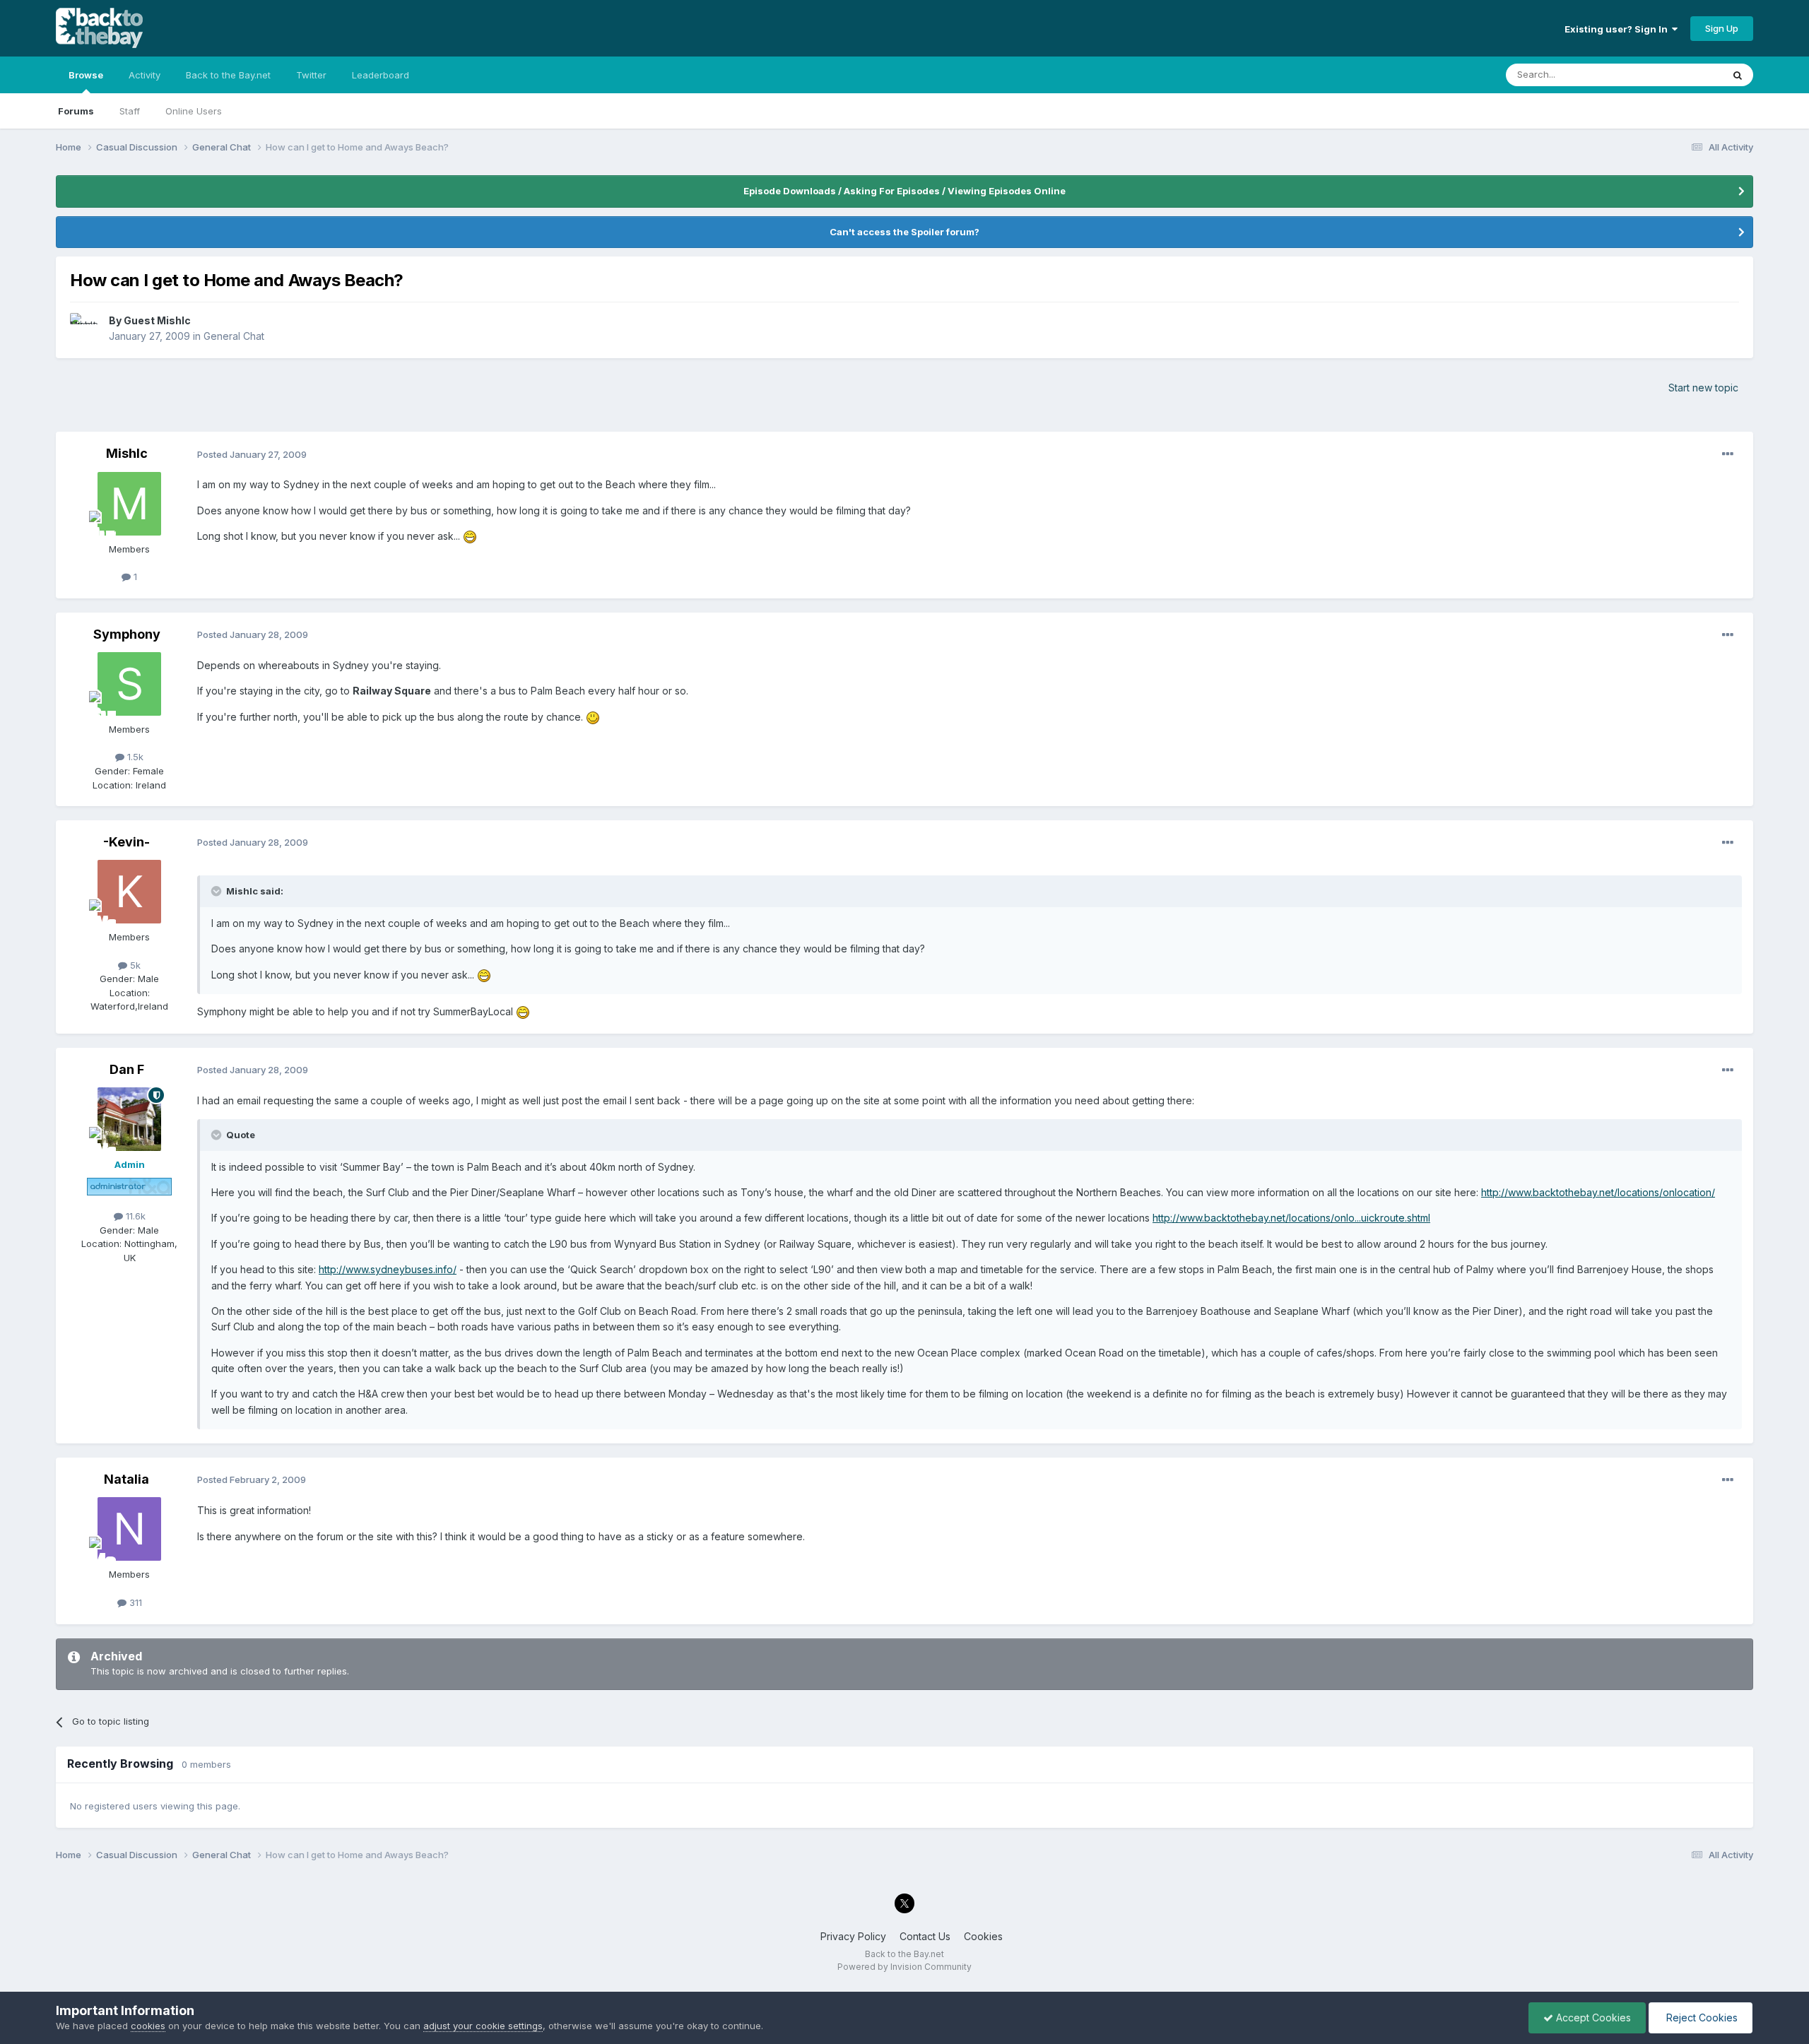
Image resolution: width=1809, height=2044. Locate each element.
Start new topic (1703, 388)
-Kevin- (126, 842)
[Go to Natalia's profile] (129, 1529)
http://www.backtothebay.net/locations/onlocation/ (1598, 1192)
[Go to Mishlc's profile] (129, 504)
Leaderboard (381, 75)
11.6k (134, 1216)
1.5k (134, 757)
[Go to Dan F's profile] (129, 1119)
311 (134, 1602)
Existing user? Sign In (1618, 29)
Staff (130, 111)
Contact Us (925, 1936)
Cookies (983, 1936)
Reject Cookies (1701, 2018)
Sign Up (1722, 28)
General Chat (234, 336)
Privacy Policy (853, 1936)
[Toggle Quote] (218, 891)
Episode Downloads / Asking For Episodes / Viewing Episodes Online (904, 191)
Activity (145, 75)
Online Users (194, 111)
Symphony (127, 634)
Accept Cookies (1592, 2018)
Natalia (126, 1479)
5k (134, 965)
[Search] (1738, 75)
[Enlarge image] (470, 536)
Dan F (127, 1069)
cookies (148, 2026)
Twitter (311, 75)
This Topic (1681, 75)
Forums (76, 111)
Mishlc (127, 453)
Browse (86, 75)
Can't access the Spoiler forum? (904, 232)
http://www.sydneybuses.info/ (388, 1269)
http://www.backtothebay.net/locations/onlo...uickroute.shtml (1291, 1218)
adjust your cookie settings (483, 2026)
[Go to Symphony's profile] (129, 684)
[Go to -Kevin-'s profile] (129, 892)
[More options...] (1728, 454)
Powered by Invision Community (904, 1967)
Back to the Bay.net (228, 75)
